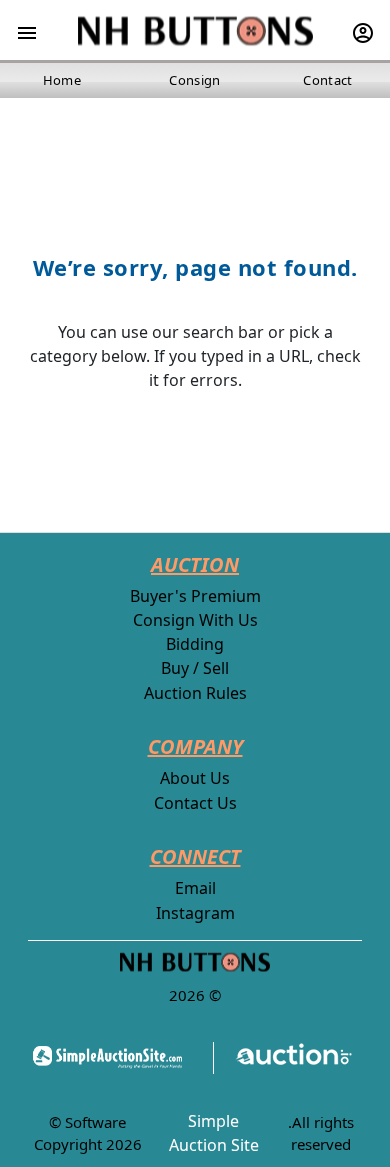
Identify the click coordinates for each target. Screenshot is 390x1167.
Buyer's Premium (195, 596)
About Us (195, 778)
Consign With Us (195, 620)
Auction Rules (195, 693)
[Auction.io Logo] (283, 1057)
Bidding (195, 644)
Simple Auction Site (214, 1133)
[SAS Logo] (113, 1057)
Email (195, 888)
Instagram (195, 913)
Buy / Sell (195, 668)
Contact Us (195, 803)
